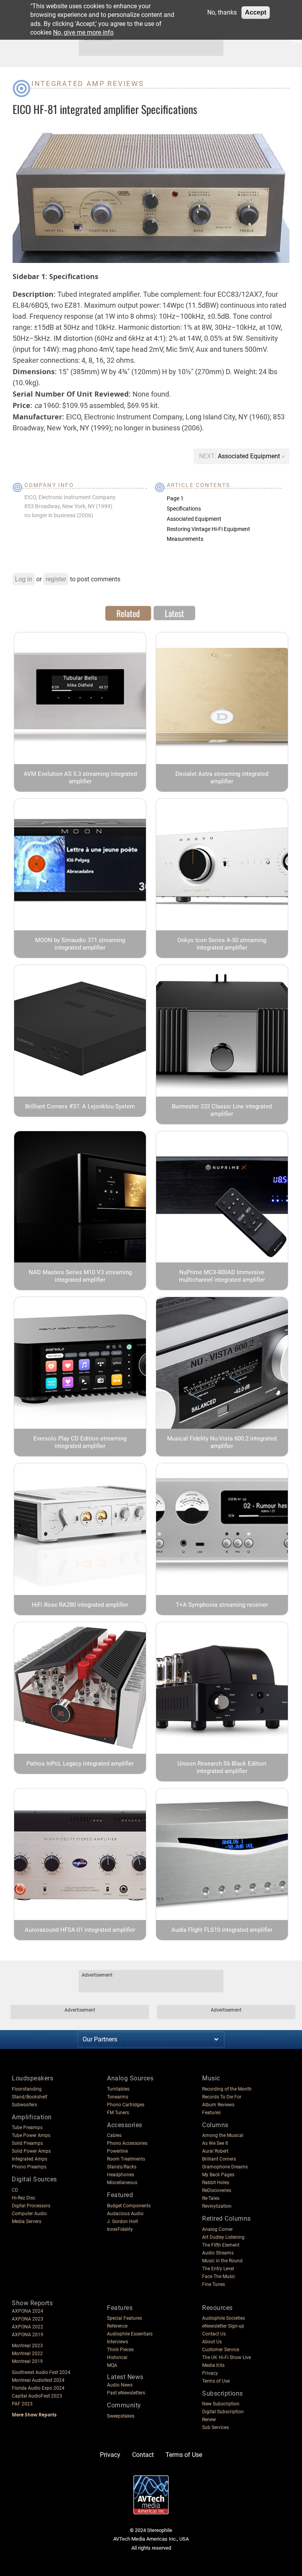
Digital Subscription (223, 2412)
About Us (212, 2342)
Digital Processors (31, 2206)
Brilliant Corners (219, 2159)
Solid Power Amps (31, 2151)
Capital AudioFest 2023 (37, 2396)
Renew (209, 2420)
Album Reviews (218, 2105)
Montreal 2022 (27, 2354)
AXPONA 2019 (28, 2335)
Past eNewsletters (126, 2393)
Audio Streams (218, 2253)
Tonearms (118, 2097)
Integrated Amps (29, 2159)
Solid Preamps (27, 2143)
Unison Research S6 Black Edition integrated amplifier (222, 1767)
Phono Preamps (29, 2167)
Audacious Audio (125, 2214)
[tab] (128, 613)
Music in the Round (222, 2261)
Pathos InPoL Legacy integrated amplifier (80, 1764)
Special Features (124, 2318)
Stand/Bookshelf (29, 2097)
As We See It (215, 2143)
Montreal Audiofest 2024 (38, 2380)
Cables (114, 2135)
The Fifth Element (221, 2245)
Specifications (184, 509)
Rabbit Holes (216, 2183)
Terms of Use (216, 2381)
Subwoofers (24, 2105)
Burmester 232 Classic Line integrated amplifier (222, 1110)
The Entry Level (218, 2269)
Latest (174, 613)
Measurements (185, 539)
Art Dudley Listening (223, 2237)
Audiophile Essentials (130, 2334)
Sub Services (215, 2427)
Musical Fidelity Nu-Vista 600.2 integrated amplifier (222, 1442)
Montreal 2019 (27, 2361)
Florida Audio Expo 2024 (38, 2388)
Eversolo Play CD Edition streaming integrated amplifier (80, 1442)
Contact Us (214, 2334)
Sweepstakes (121, 2416)
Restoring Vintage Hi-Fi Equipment (208, 529)
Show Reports (32, 2303)
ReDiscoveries (217, 2190)
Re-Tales (211, 2198)
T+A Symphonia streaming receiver (222, 1605)
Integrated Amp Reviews (88, 84)
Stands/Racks (122, 2167)
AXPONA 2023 (28, 2319)
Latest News (125, 2377)
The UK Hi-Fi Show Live (226, 2357)
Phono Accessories (127, 2143)
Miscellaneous (122, 2183)
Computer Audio (29, 2214)
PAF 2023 (22, 2404)
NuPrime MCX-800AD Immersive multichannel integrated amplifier (222, 1276)
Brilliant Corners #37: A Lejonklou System (80, 1106)
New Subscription (221, 2404)
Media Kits (213, 2365)
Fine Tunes (214, 2284)
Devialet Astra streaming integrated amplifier (222, 778)
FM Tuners (118, 2113)
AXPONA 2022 (28, 2327)
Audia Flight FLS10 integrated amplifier (222, 1930)
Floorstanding (27, 2089)
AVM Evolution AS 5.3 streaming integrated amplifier (80, 778)
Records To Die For (222, 2097)
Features (211, 2113)
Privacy (210, 2373)
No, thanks (222, 12)
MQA (112, 2365)
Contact (143, 2455)
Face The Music (219, 2277)
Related (128, 613)
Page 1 (175, 498)
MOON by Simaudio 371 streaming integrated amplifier (80, 944)
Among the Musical (223, 2135)
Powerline (117, 2151)
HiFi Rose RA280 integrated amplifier (80, 1605)
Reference (117, 2326)
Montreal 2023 (27, 2346)
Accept (256, 12)
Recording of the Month (227, 2089)
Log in (24, 579)
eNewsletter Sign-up (223, 2326)
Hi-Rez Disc (24, 2198)
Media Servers (27, 2221)
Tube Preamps (27, 2128)
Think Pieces (120, 2350)
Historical (117, 2357)
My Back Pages (218, 2175)
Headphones (121, 2175)
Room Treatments (126, 2159)
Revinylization (217, 2206)
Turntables (118, 2089)
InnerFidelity (120, 2229)
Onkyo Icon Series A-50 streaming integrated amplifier (222, 944)
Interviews (118, 2342)
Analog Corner (217, 2229)
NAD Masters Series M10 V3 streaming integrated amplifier (80, 1276)
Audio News (120, 2385)
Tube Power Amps (31, 2135)
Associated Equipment (250, 456)
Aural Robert (215, 2151)
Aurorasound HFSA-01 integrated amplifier (80, 1930)
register (56, 579)
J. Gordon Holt (122, 2221)
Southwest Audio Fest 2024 (41, 2372)
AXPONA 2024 (28, 2311)
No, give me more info (83, 32)
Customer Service (221, 2350)
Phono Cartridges (126, 2105)
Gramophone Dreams (225, 2167)
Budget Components (129, 2206)
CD (15, 2190)
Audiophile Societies (224, 2318)
